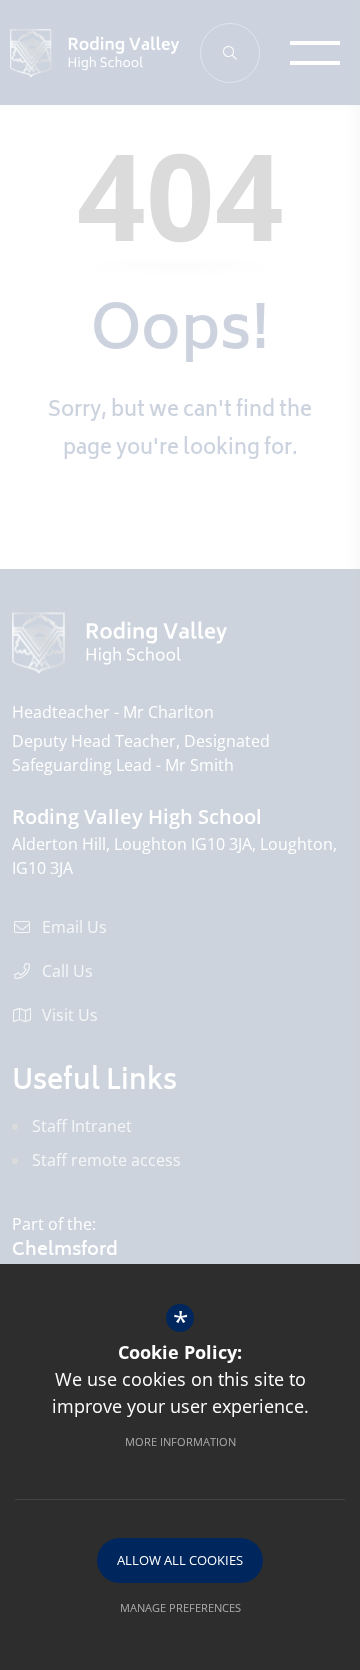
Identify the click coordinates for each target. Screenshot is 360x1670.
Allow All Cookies (180, 1560)
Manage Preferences (180, 1607)
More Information (180, 1441)
